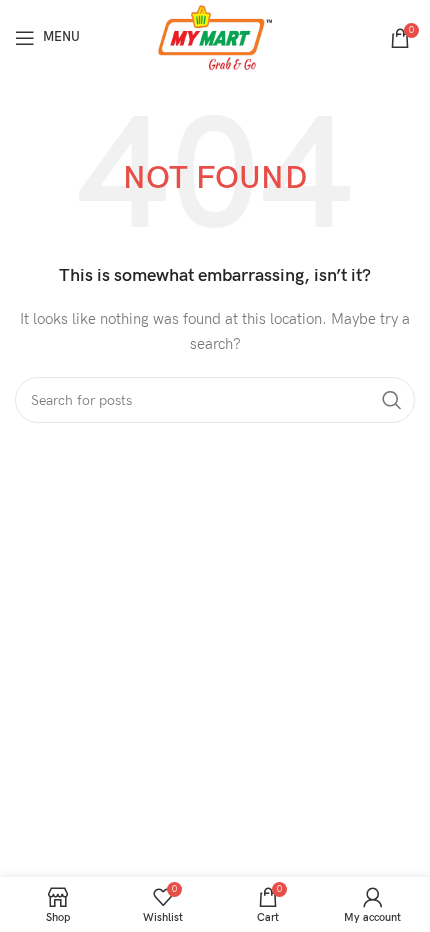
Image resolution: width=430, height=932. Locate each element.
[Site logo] (215, 36)
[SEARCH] (392, 400)
